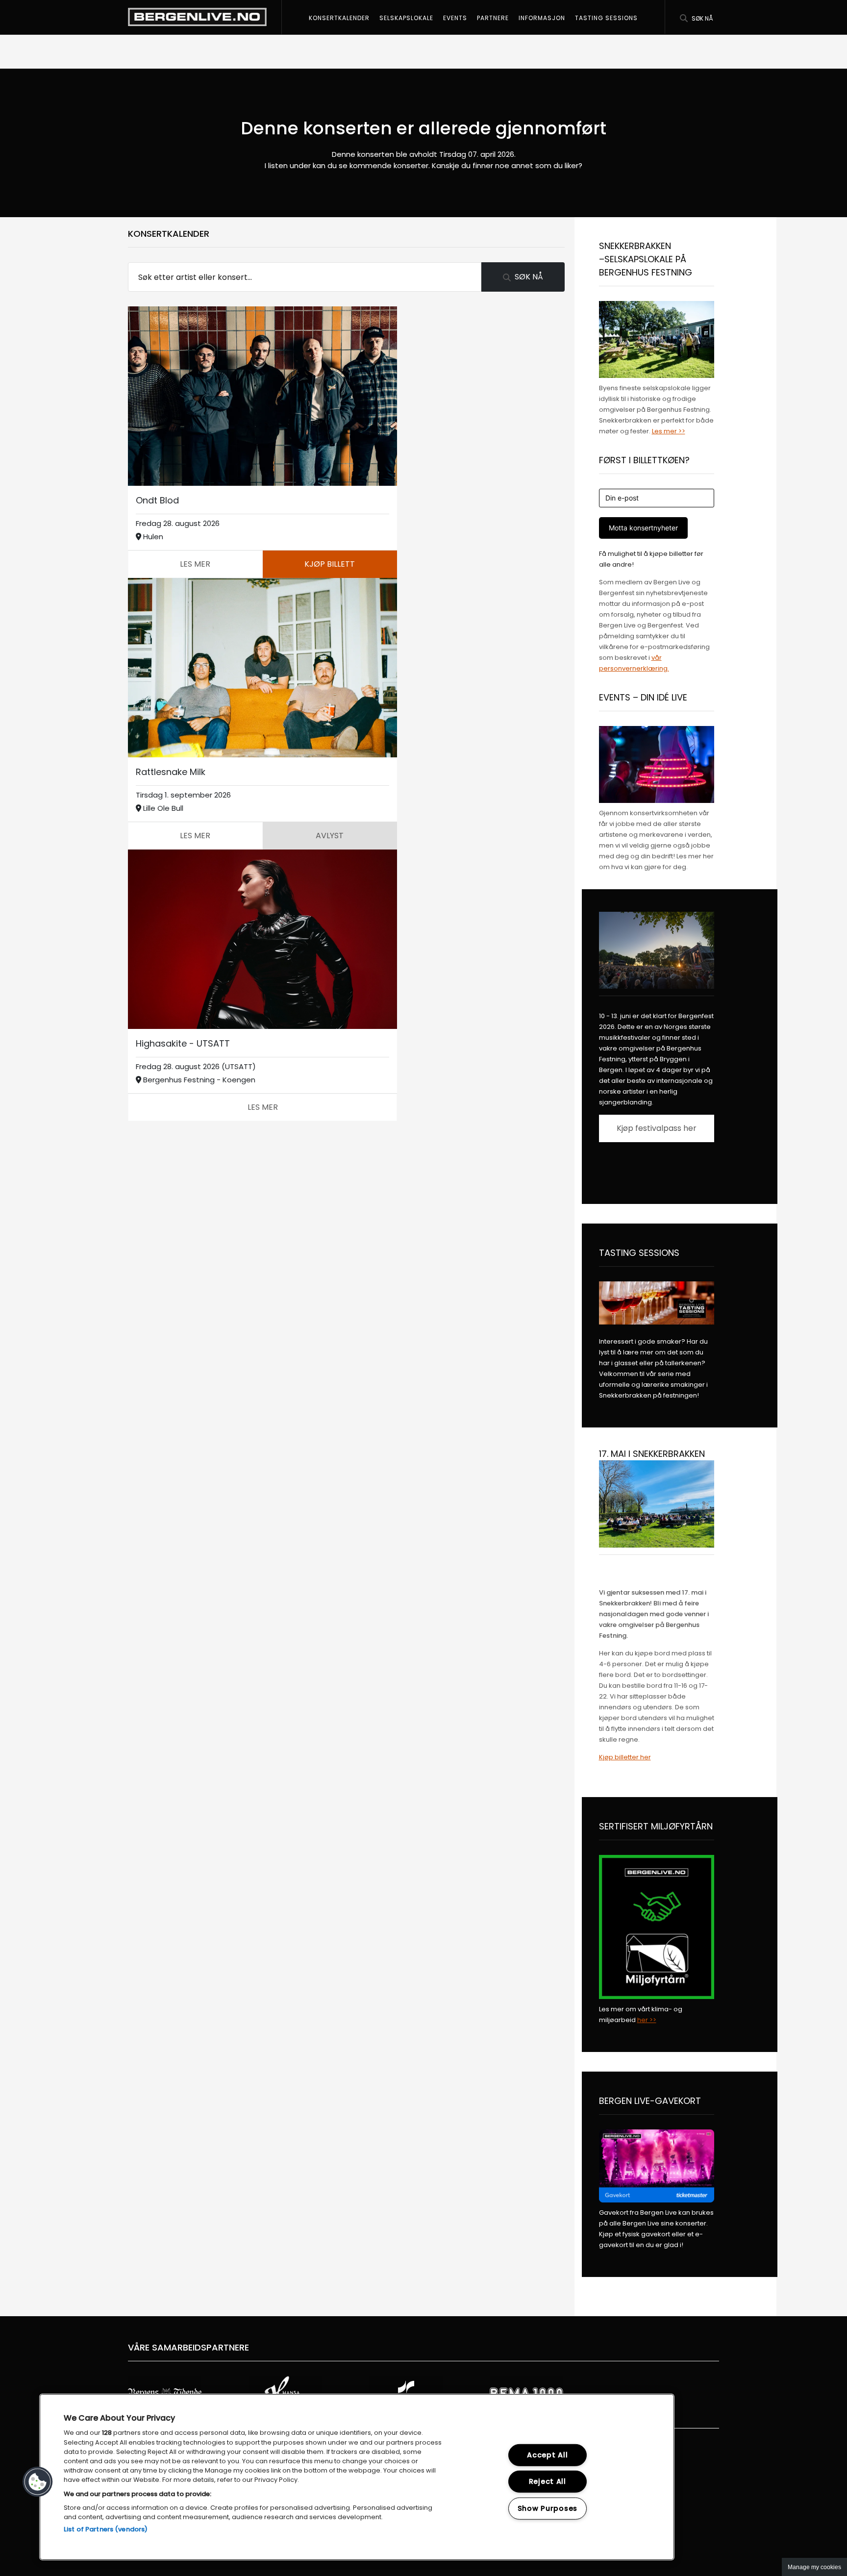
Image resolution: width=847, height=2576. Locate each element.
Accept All (547, 2455)
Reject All (548, 2481)
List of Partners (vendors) (106, 2529)
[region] (357, 2477)
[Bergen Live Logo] (197, 17)
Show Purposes (548, 2508)
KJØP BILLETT (330, 564)
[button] (38, 2482)
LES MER (195, 564)
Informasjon (542, 18)
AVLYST (330, 836)
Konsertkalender (339, 18)
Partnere (493, 18)
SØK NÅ (529, 277)
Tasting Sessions (606, 18)
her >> (647, 2020)
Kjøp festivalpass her (657, 1128)
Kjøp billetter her (625, 1757)
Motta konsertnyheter (643, 528)
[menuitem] (339, 17)
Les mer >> (669, 431)
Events (455, 18)
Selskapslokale (406, 18)
